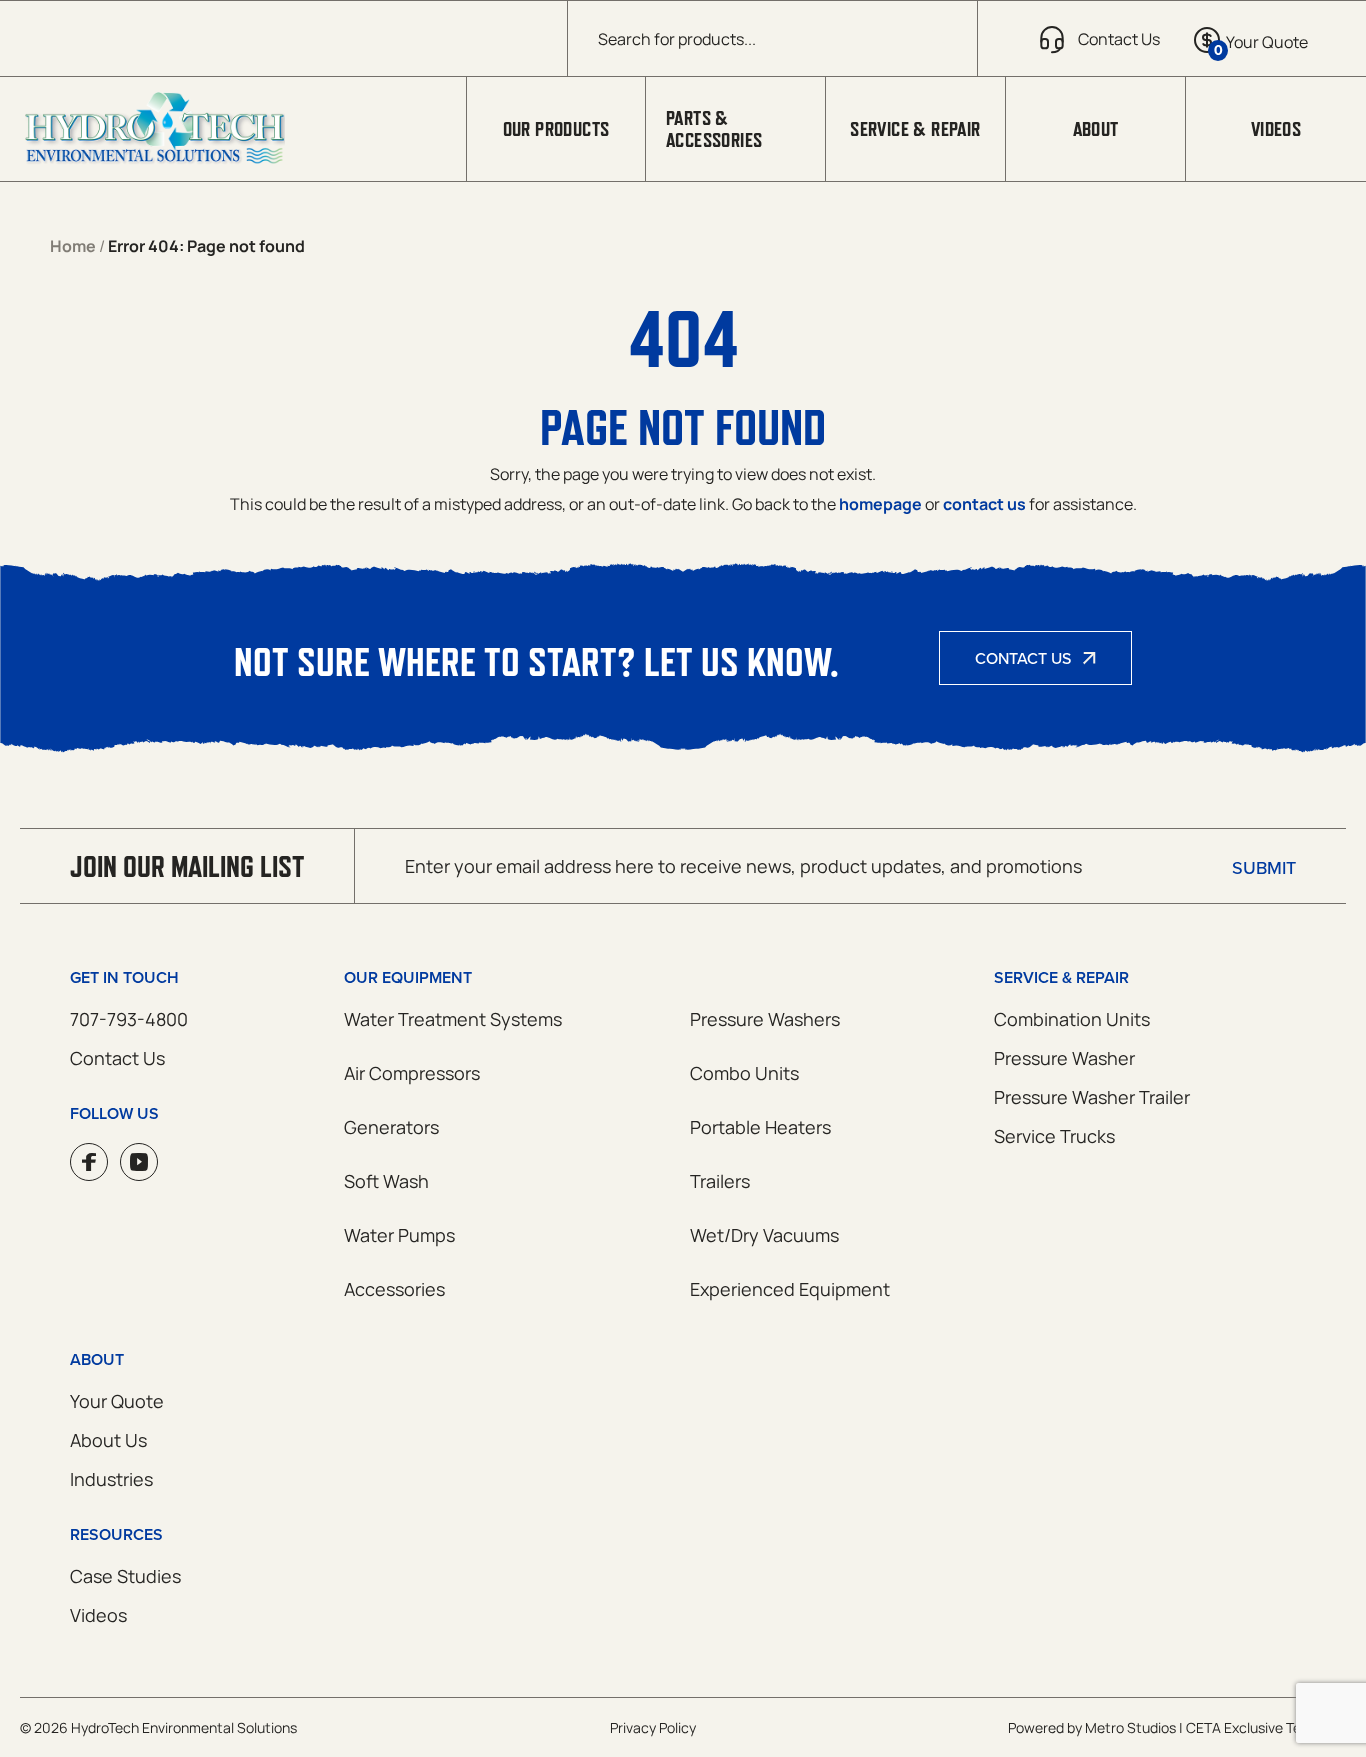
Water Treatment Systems (453, 1019)
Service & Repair (915, 129)
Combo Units (744, 1073)
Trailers (720, 1181)
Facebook (89, 1162)
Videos (1276, 129)
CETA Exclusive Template (1266, 1727)
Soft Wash (386, 1181)
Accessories (394, 1289)
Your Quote (117, 1401)
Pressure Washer (1064, 1058)
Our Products (556, 129)
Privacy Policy (653, 1727)
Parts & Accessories (714, 129)
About (1096, 129)
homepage (880, 504)
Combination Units (1072, 1019)
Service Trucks (1054, 1136)
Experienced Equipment (790, 1289)
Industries (111, 1479)
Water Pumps (399, 1235)
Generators (391, 1127)
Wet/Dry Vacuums (764, 1235)
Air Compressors (412, 1073)
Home (73, 246)
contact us (984, 504)
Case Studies (125, 1576)
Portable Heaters (760, 1127)
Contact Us (1023, 658)
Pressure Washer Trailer (1092, 1097)
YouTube (139, 1162)
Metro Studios (1130, 1727)
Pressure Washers (765, 1019)
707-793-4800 (129, 1019)
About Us (108, 1440)
